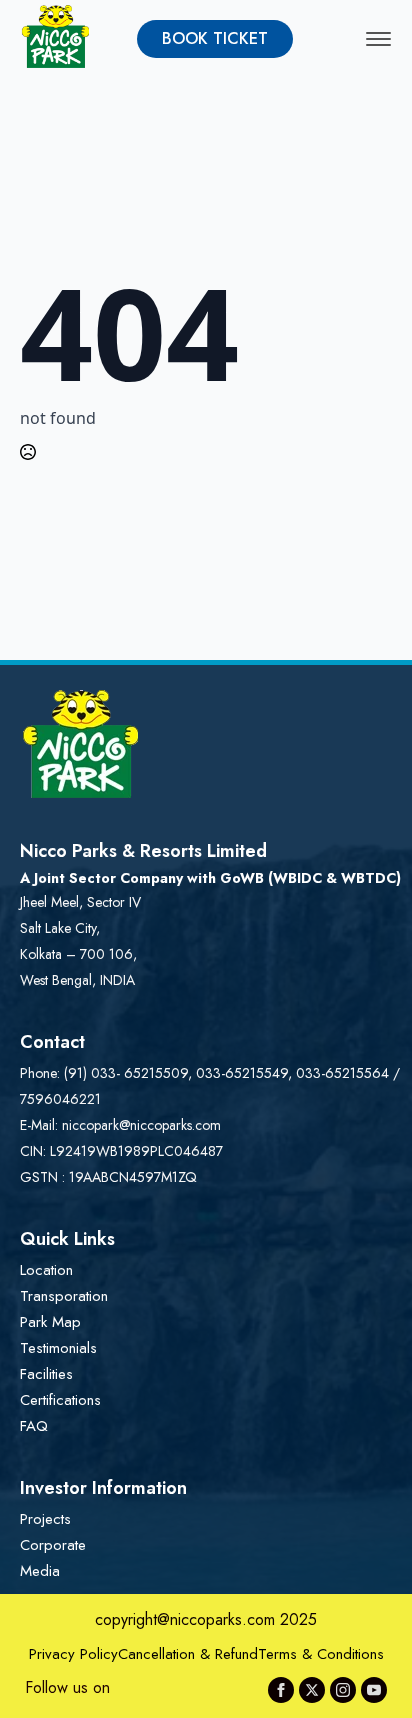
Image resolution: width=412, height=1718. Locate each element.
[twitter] (312, 1690)
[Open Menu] (378, 39)
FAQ (34, 1426)
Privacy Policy (73, 1654)
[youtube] (374, 1690)
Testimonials (58, 1348)
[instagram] (343, 1690)
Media (40, 1571)
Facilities (46, 1374)
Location (46, 1270)
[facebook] (281, 1690)
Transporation (64, 1296)
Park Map (50, 1322)
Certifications (60, 1400)
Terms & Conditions (321, 1654)
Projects (45, 1519)
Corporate (53, 1545)
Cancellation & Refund (188, 1654)
